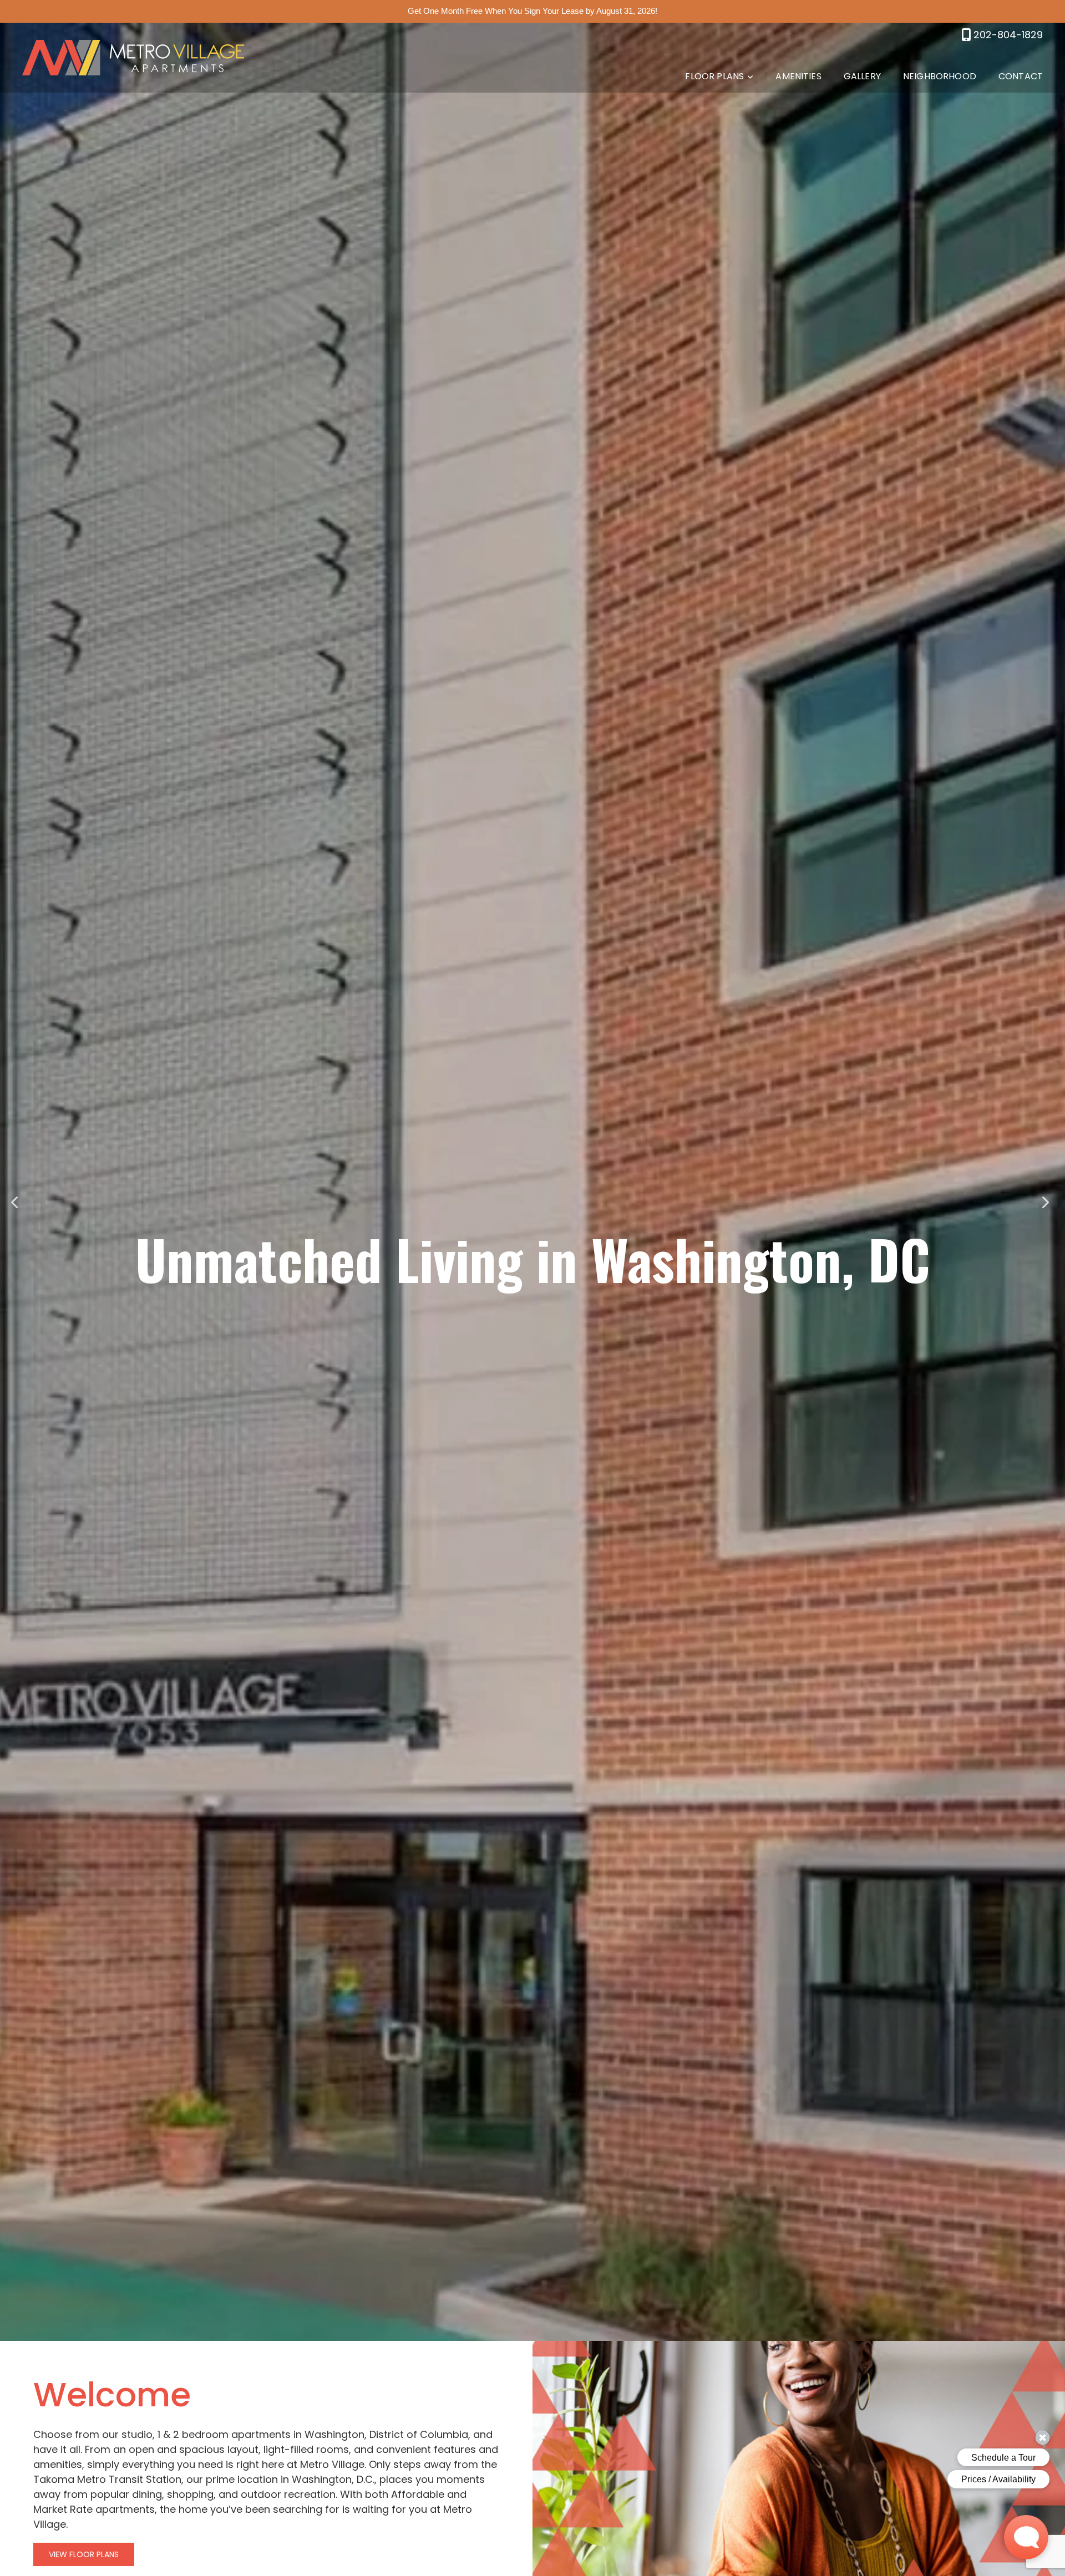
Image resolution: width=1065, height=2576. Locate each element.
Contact (1021, 76)
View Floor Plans (84, 2554)
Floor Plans (714, 76)
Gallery (862, 76)
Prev (18, 1202)
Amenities (798, 76)
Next (1047, 1202)
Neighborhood (940, 76)
